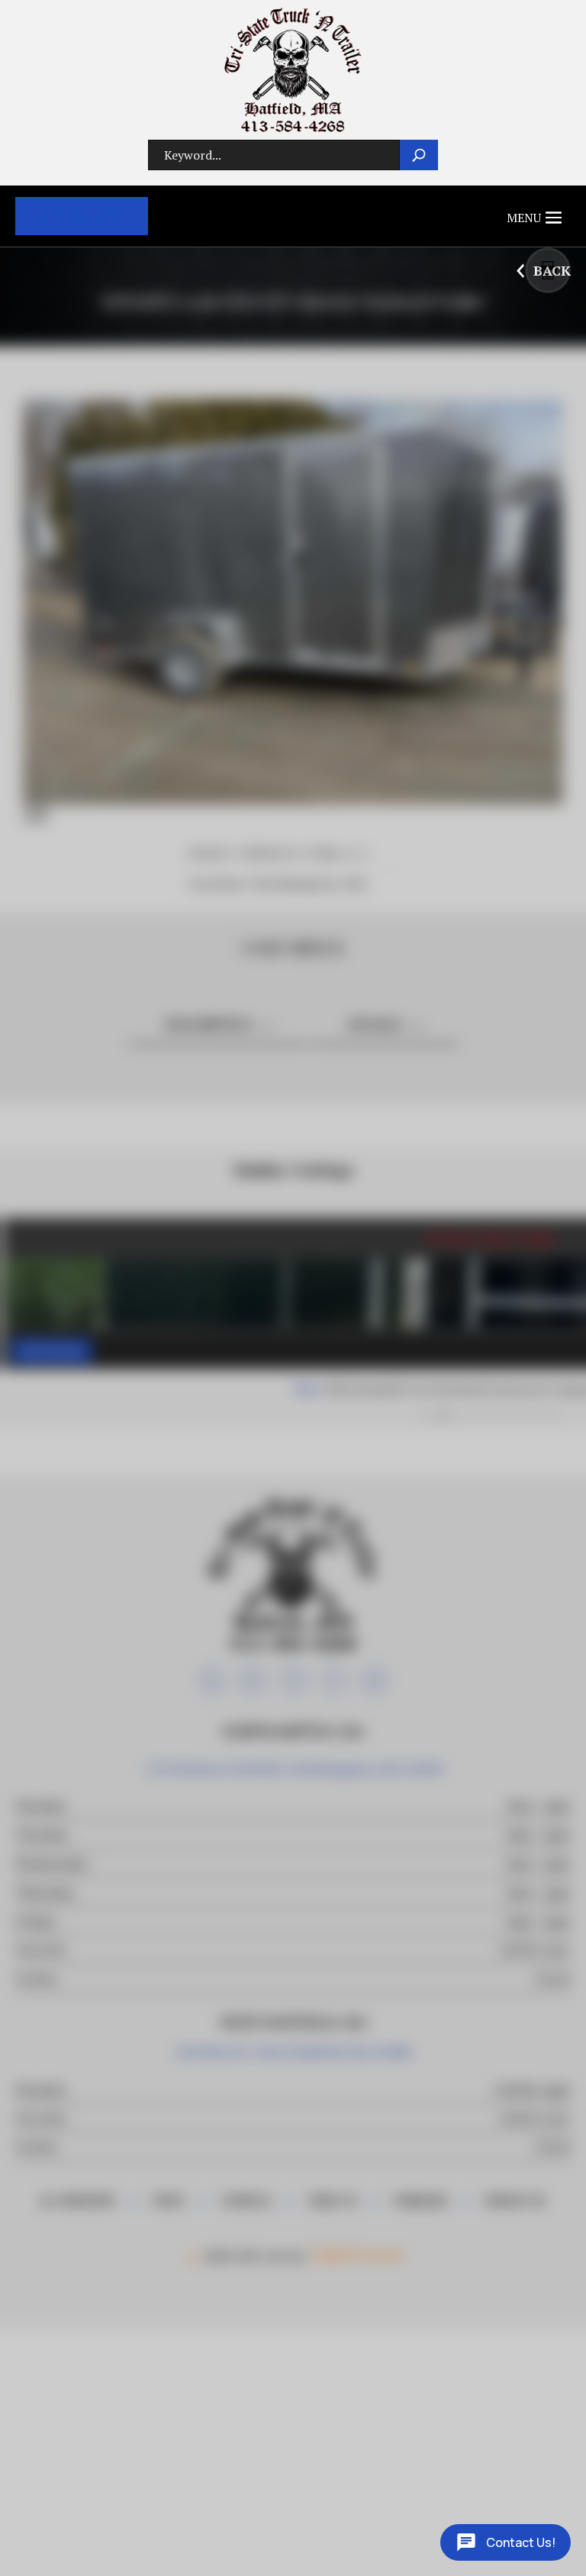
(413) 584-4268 (82, 216)
